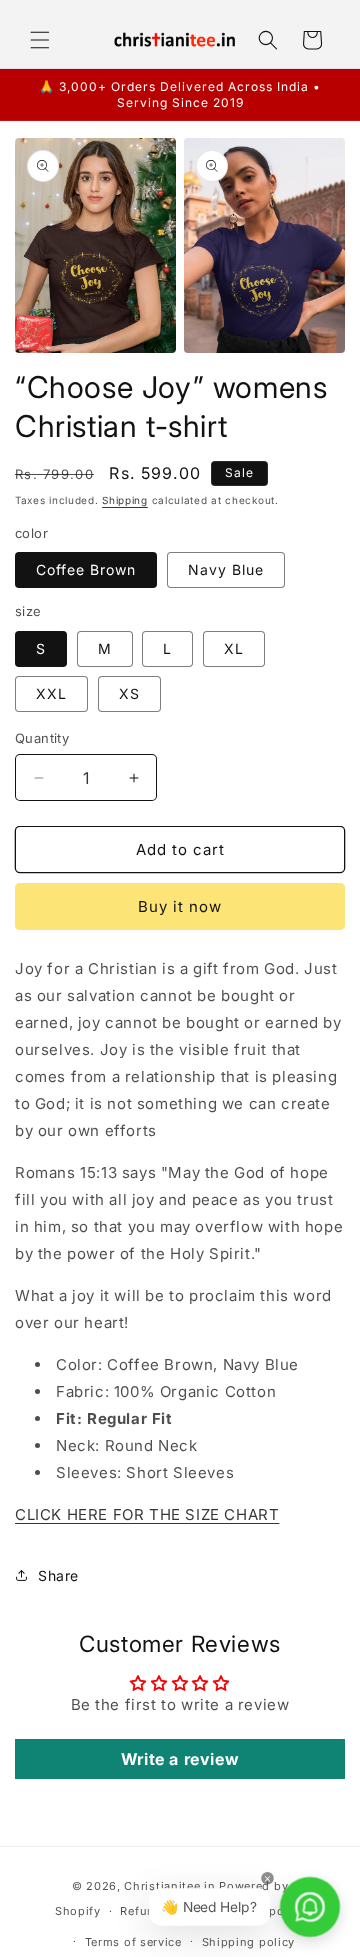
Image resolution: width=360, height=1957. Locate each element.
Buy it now (180, 906)
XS (129, 693)
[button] (40, 40)
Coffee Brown (86, 569)
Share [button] (58, 1575)
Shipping (125, 500)
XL (234, 648)
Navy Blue (226, 569)
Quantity (42, 738)
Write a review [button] (180, 1759)
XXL (51, 693)
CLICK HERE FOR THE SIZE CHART (147, 1514)
